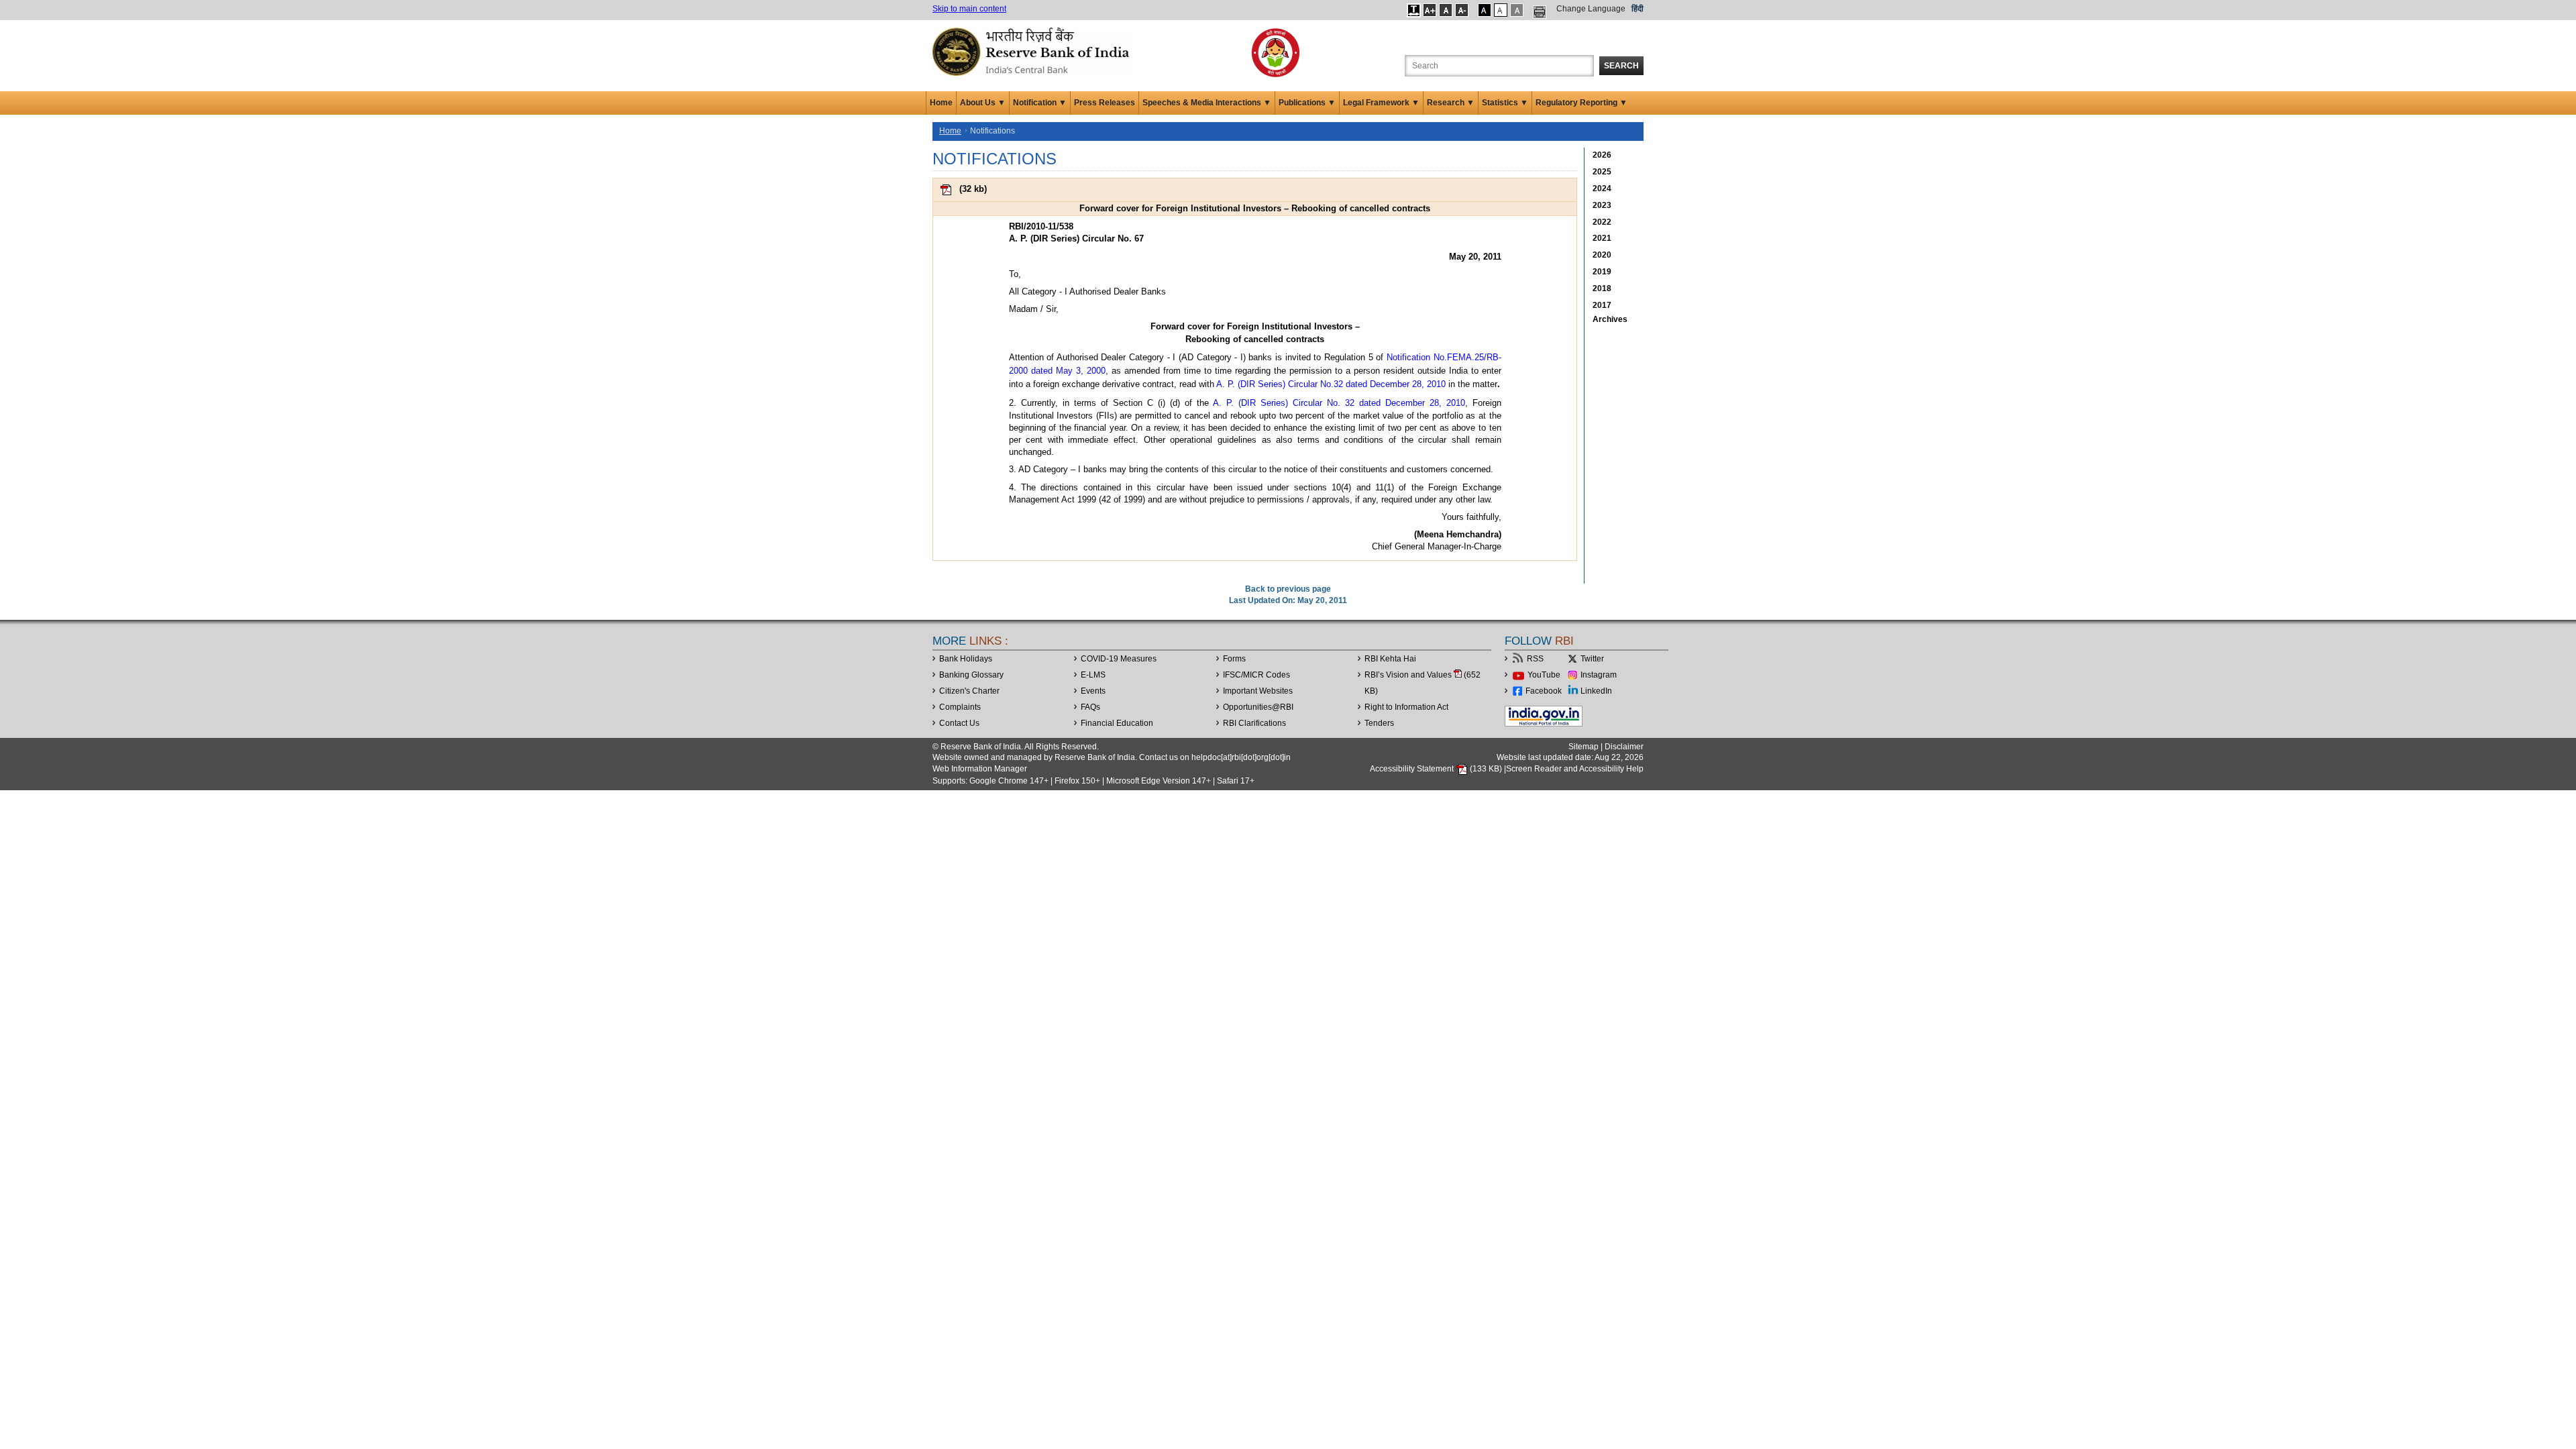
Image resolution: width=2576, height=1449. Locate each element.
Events (1093, 691)
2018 (1602, 288)
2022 (1602, 222)
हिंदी (1638, 9)
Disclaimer (1624, 747)
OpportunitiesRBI (1258, 707)
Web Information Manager (980, 769)
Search (1621, 66)
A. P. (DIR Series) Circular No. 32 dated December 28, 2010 (1339, 403)
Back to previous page (1288, 589)
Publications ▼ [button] (1307, 103)
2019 (1602, 272)
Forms (1234, 659)
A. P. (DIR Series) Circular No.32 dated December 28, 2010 (1331, 384)
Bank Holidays (966, 659)
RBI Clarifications (1254, 723)
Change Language (1591, 9)
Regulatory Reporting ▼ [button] (1581, 103)
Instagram (1599, 675)
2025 (1602, 172)
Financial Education (1117, 723)
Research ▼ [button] (1451, 103)
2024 (1602, 189)
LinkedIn (1596, 691)
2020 (1602, 255)
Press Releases (1105, 103)
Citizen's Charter (969, 691)
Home (941, 103)
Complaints (960, 707)
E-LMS (1093, 675)
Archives (1610, 319)
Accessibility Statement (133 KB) (1437, 769)
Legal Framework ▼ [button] (1381, 103)
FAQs (1090, 707)
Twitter (1592, 659)
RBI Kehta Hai (1390, 659)
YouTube (1544, 675)
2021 (1602, 238)
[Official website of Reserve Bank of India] (1033, 51)
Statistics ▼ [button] (1505, 103)
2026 (1602, 155)
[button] (1414, 10)
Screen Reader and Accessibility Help (1575, 769)
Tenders (1379, 723)
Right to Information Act (1406, 707)
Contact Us (959, 723)
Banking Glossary (971, 675)
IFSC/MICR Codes (1256, 675)
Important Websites (1258, 691)
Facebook (1544, 691)
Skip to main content (969, 9)
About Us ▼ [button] (983, 103)
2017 (1602, 305)
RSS (1535, 659)
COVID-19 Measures (1119, 659)
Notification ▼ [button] (1040, 103)
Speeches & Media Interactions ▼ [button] (1207, 103)
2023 (1602, 205)
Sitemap (1584, 747)
